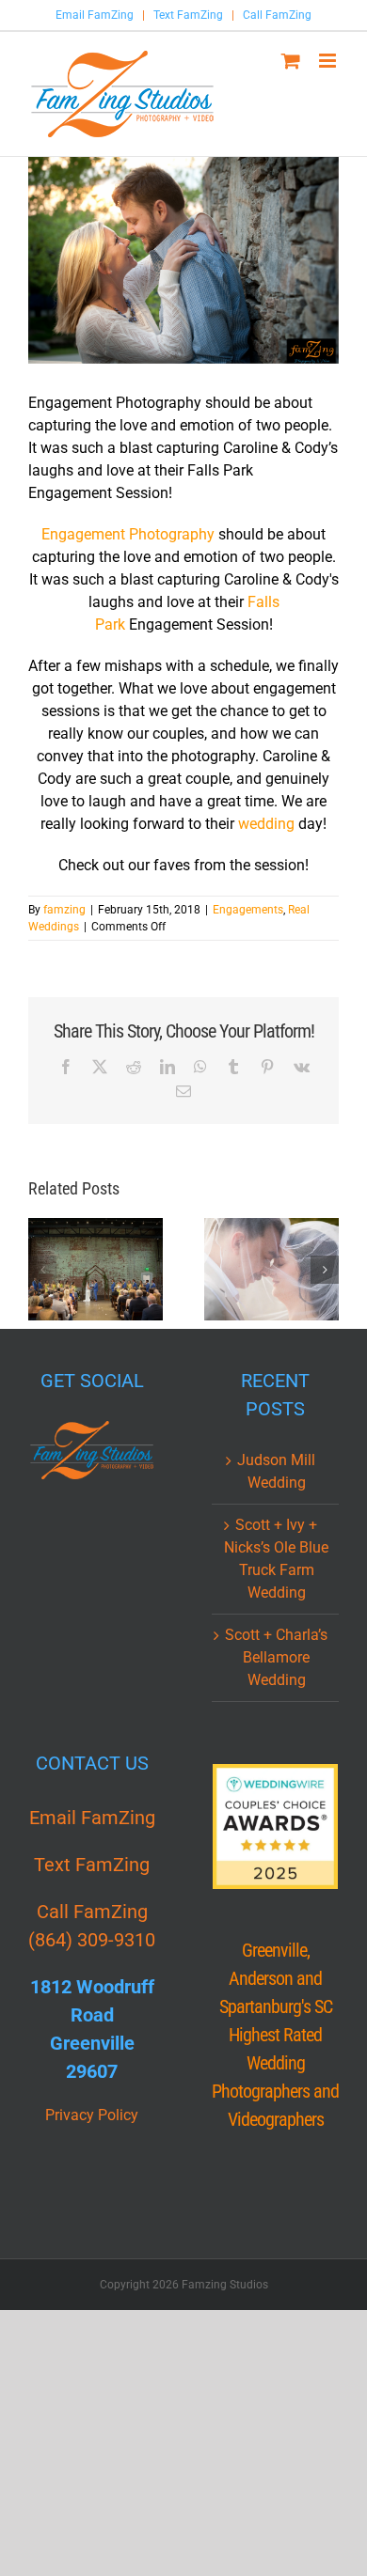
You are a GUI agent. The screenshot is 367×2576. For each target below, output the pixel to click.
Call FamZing (277, 15)
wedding (266, 824)
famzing (64, 910)
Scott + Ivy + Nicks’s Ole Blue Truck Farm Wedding (276, 1559)
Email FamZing (95, 15)
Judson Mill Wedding (276, 1471)
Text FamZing (188, 15)
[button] (42, 1270)
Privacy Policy (92, 2115)
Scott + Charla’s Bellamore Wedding (276, 1657)
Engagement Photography (128, 534)
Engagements (248, 910)
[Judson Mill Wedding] (96, 1270)
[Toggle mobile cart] (291, 61)
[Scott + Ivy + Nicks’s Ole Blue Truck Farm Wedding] (271, 1270)
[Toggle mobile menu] (329, 61)
